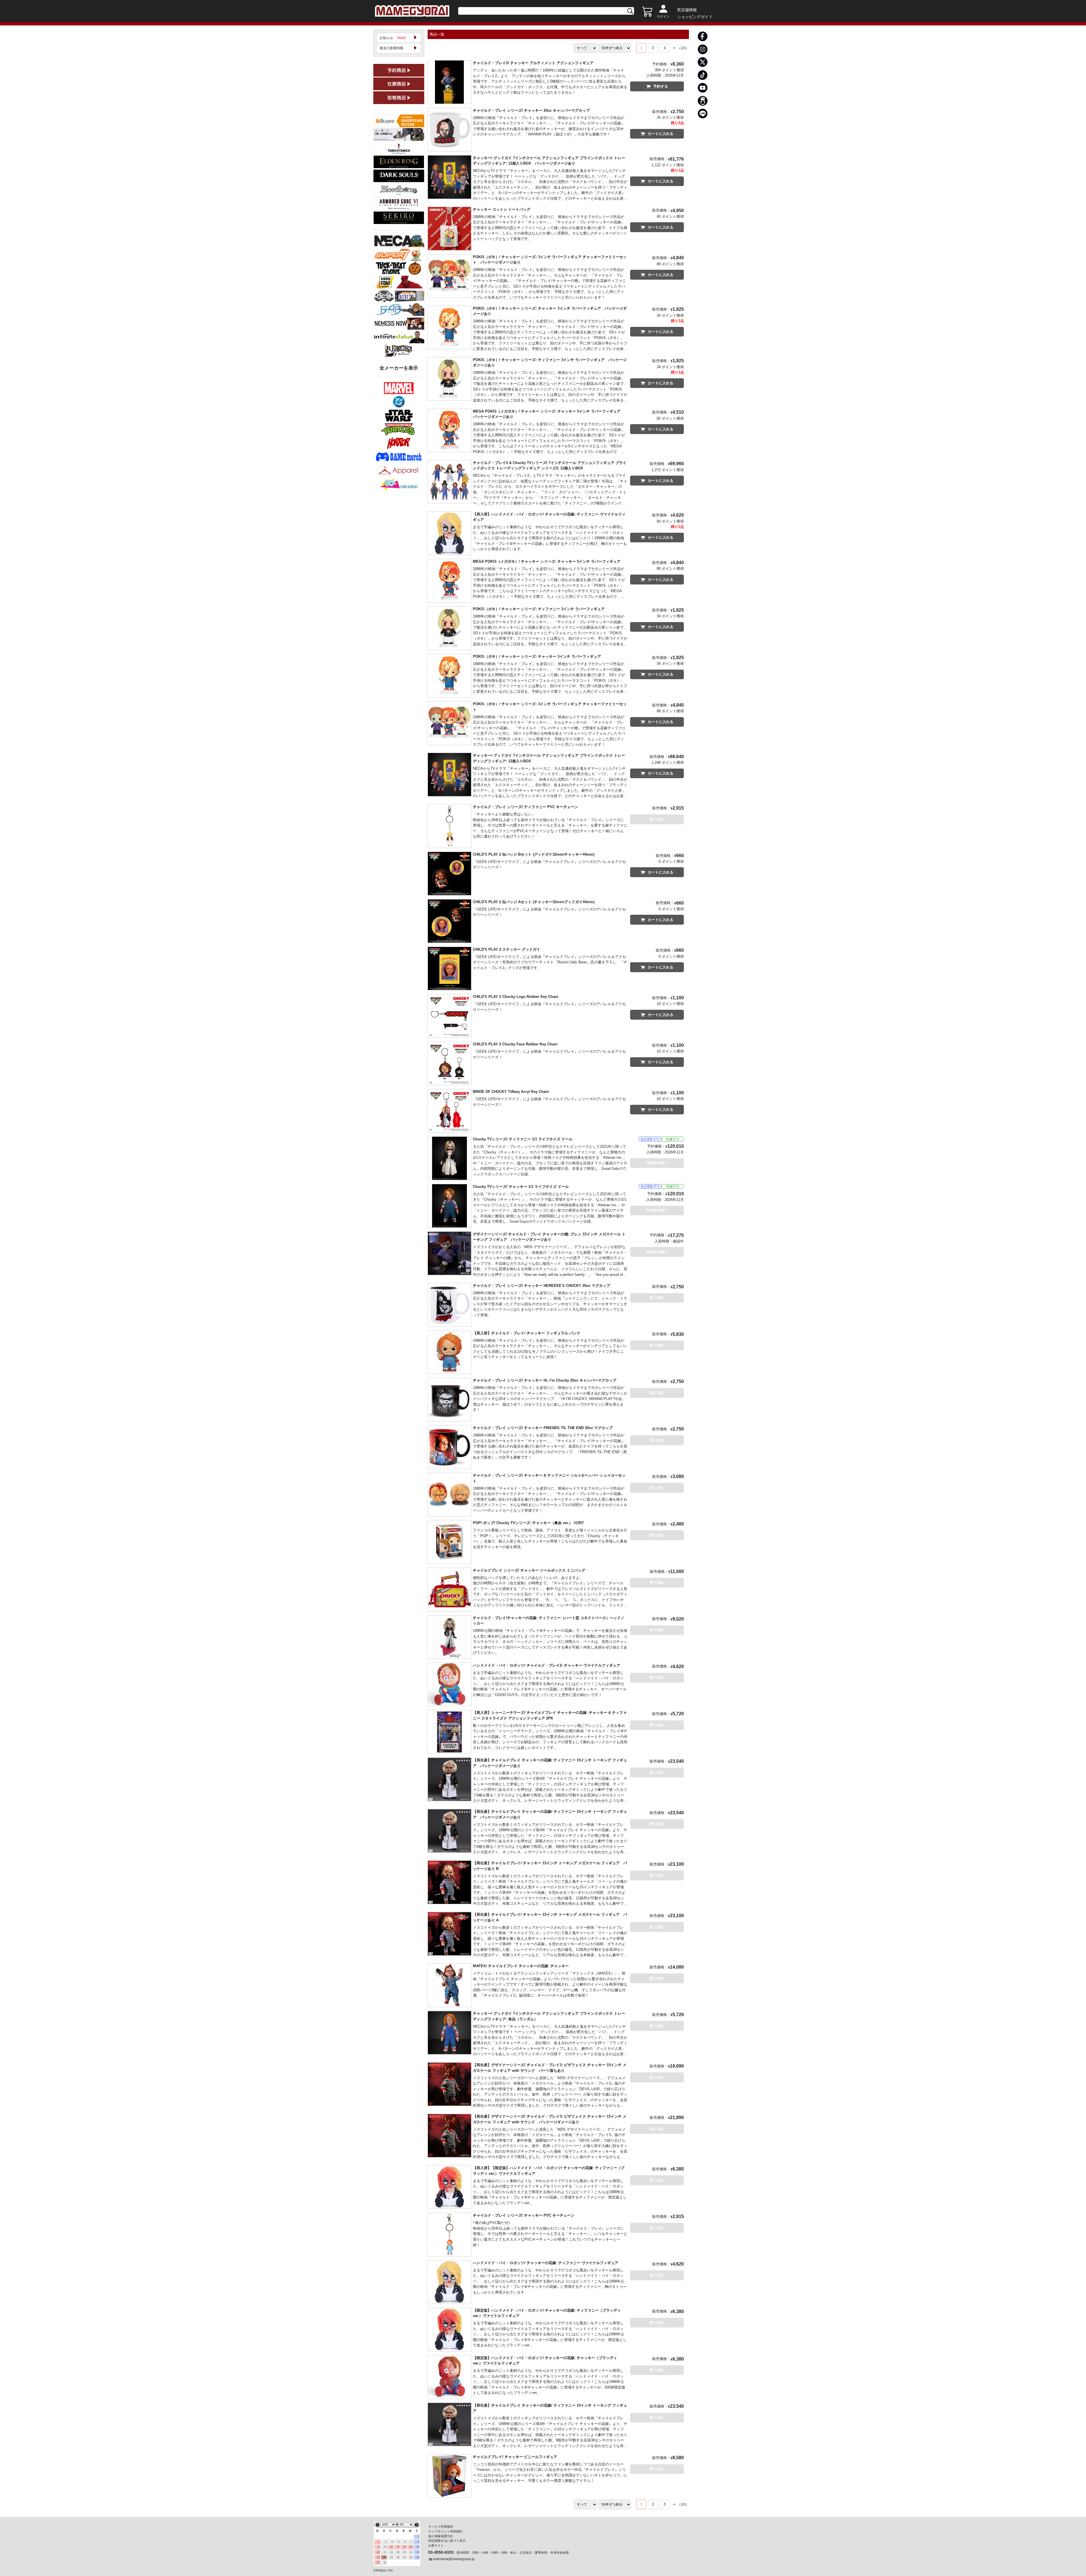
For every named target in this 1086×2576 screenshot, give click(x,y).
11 (392, 2547)
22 (418, 2552)
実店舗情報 (687, 10)
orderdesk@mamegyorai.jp (454, 2559)
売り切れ (657, 819)
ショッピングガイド (695, 17)
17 (385, 2552)
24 (385, 2557)
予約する (661, 86)
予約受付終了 (657, 1163)
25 (391, 2557)
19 (398, 2552)
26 (398, 2557)
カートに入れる (661, 134)
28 (411, 2557)
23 (378, 2557)
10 (385, 2547)
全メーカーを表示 (399, 368)
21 (411, 2552)
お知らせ (393, 38)
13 (404, 2547)
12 (398, 2547)
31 (385, 2562)
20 (404, 2552)
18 (391, 2552)
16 (378, 2552)
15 (418, 2547)
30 (378, 2562)
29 (418, 2557)
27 (404, 2557)
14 (411, 2547)
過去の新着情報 (391, 48)
